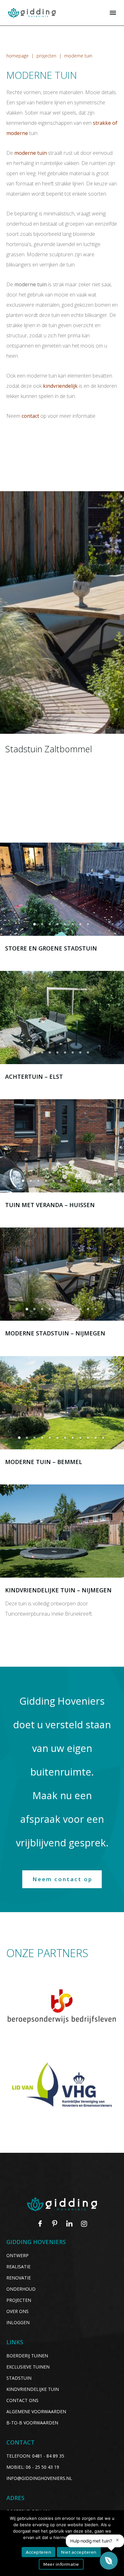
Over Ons (17, 2311)
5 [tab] (66, 926)
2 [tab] (43, 926)
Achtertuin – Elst (34, 1077)
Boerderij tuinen (27, 2356)
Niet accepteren (79, 2552)
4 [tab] (58, 926)
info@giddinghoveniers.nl (39, 2478)
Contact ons (22, 2400)
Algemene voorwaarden (36, 2411)
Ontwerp (17, 2255)
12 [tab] (104, 1440)
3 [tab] (51, 926)
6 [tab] (73, 926)
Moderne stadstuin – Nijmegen (55, 1333)
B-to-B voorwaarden (32, 2423)
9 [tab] (85, 1183)
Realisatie (18, 2267)
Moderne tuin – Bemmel (44, 1462)
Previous (8, 889)
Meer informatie (61, 2564)
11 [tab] (100, 1183)
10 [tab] (93, 1183)
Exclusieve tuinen (28, 2367)
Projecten (19, 2300)
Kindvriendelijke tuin (33, 2389)
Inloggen (18, 2322)
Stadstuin (19, 2378)
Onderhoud (21, 2289)
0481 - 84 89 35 (48, 2456)
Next (116, 889)
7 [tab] (81, 926)
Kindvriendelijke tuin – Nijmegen (58, 1590)
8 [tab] (89, 926)
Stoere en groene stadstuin (51, 948)
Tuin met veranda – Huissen (50, 1205)
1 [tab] (35, 926)
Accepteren (38, 2552)
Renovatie (19, 2278)
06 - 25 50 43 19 (42, 2467)
